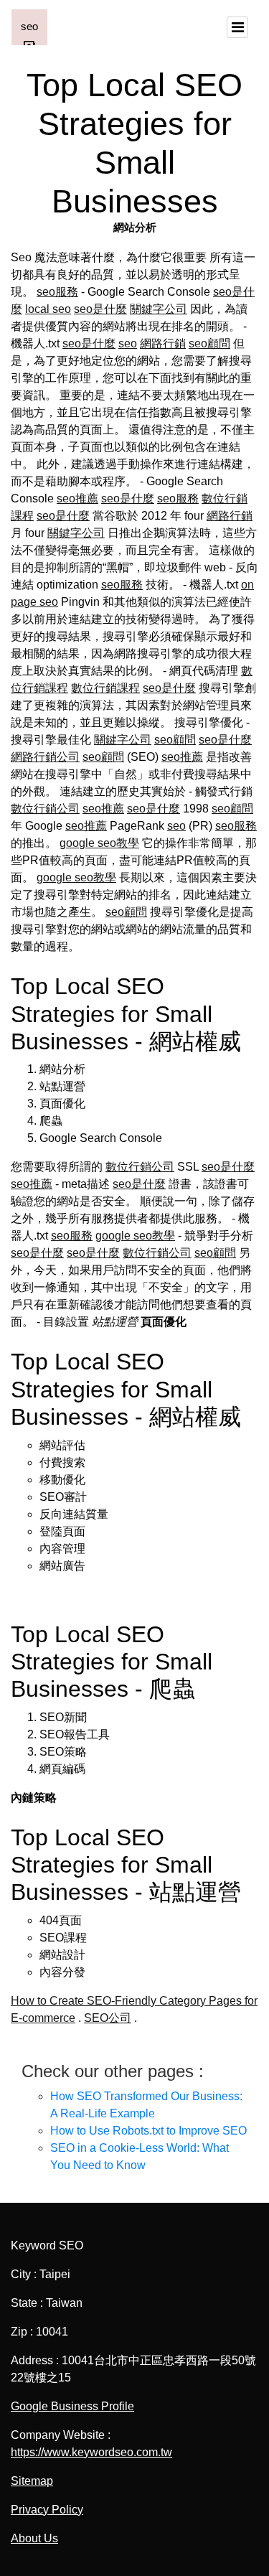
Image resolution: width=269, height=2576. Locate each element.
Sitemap (32, 2481)
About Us (34, 2538)
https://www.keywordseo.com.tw (91, 2452)
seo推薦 (77, 498)
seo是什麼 (100, 309)
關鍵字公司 (159, 309)
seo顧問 (209, 343)
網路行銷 (163, 343)
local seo (48, 309)
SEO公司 (108, 2018)
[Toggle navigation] (237, 27)
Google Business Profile (72, 2406)
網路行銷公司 (45, 757)
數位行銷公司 (45, 809)
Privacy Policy (47, 2510)
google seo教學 (99, 843)
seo (128, 343)
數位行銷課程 (105, 688)
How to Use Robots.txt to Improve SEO (148, 2131)
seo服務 (57, 292)
